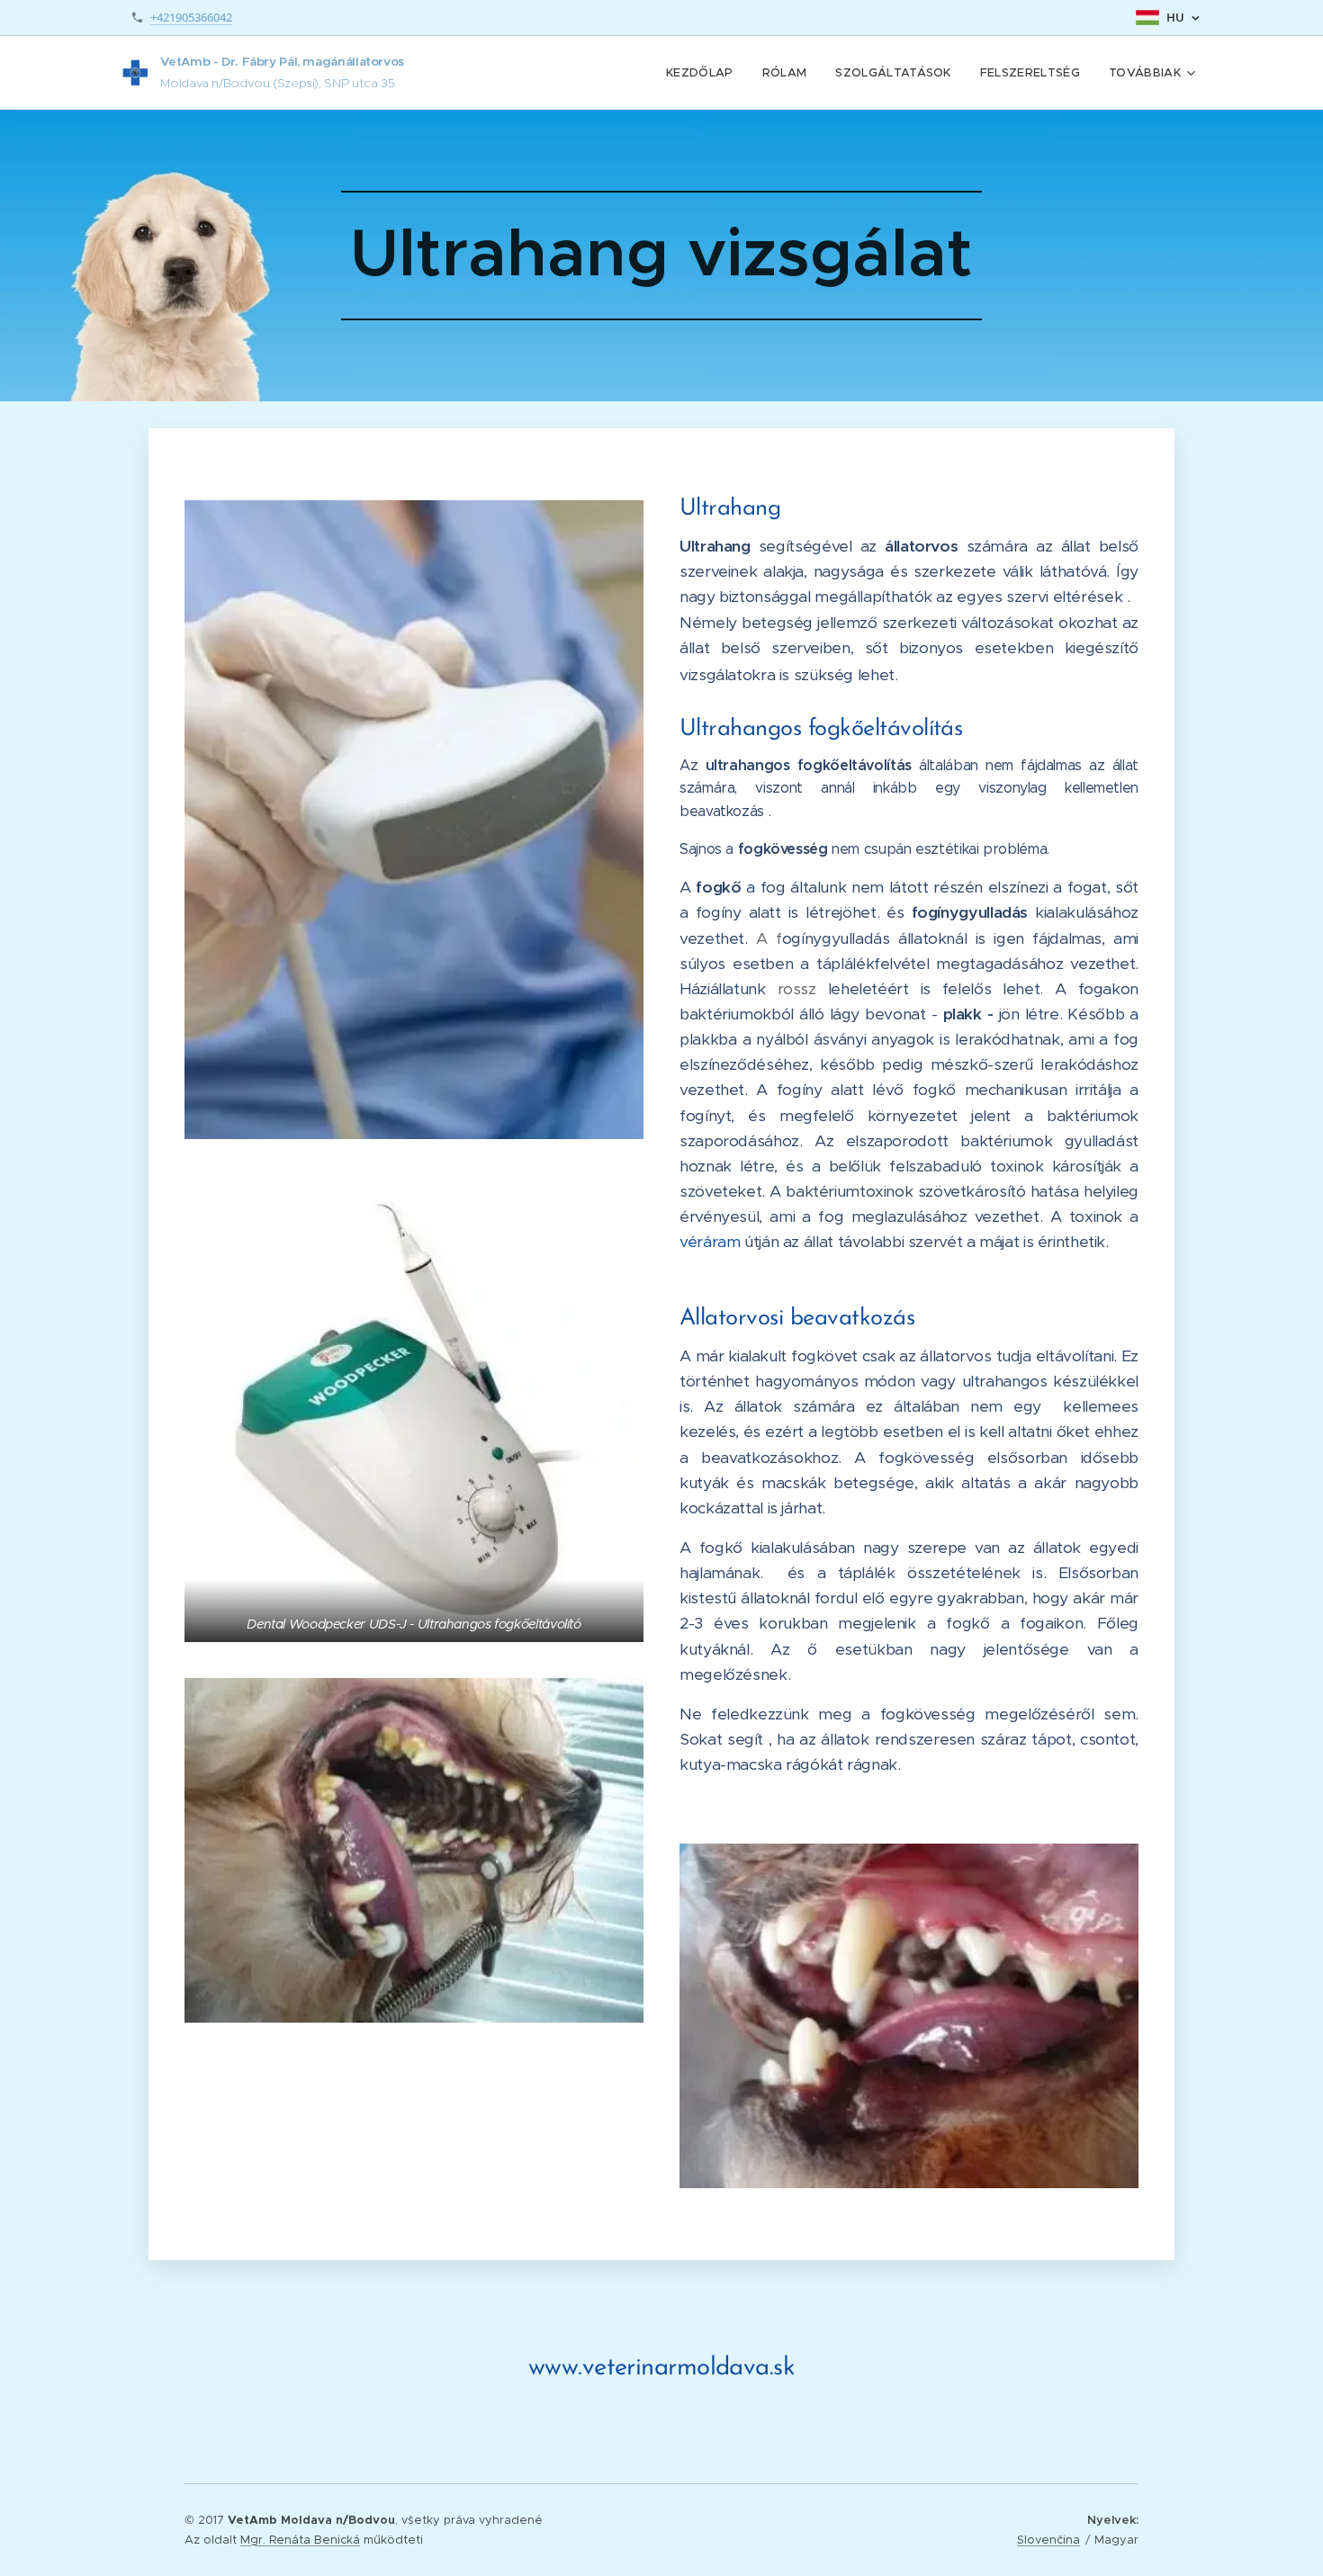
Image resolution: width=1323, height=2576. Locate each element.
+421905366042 (191, 17)
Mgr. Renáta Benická (300, 2540)
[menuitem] (705, 73)
